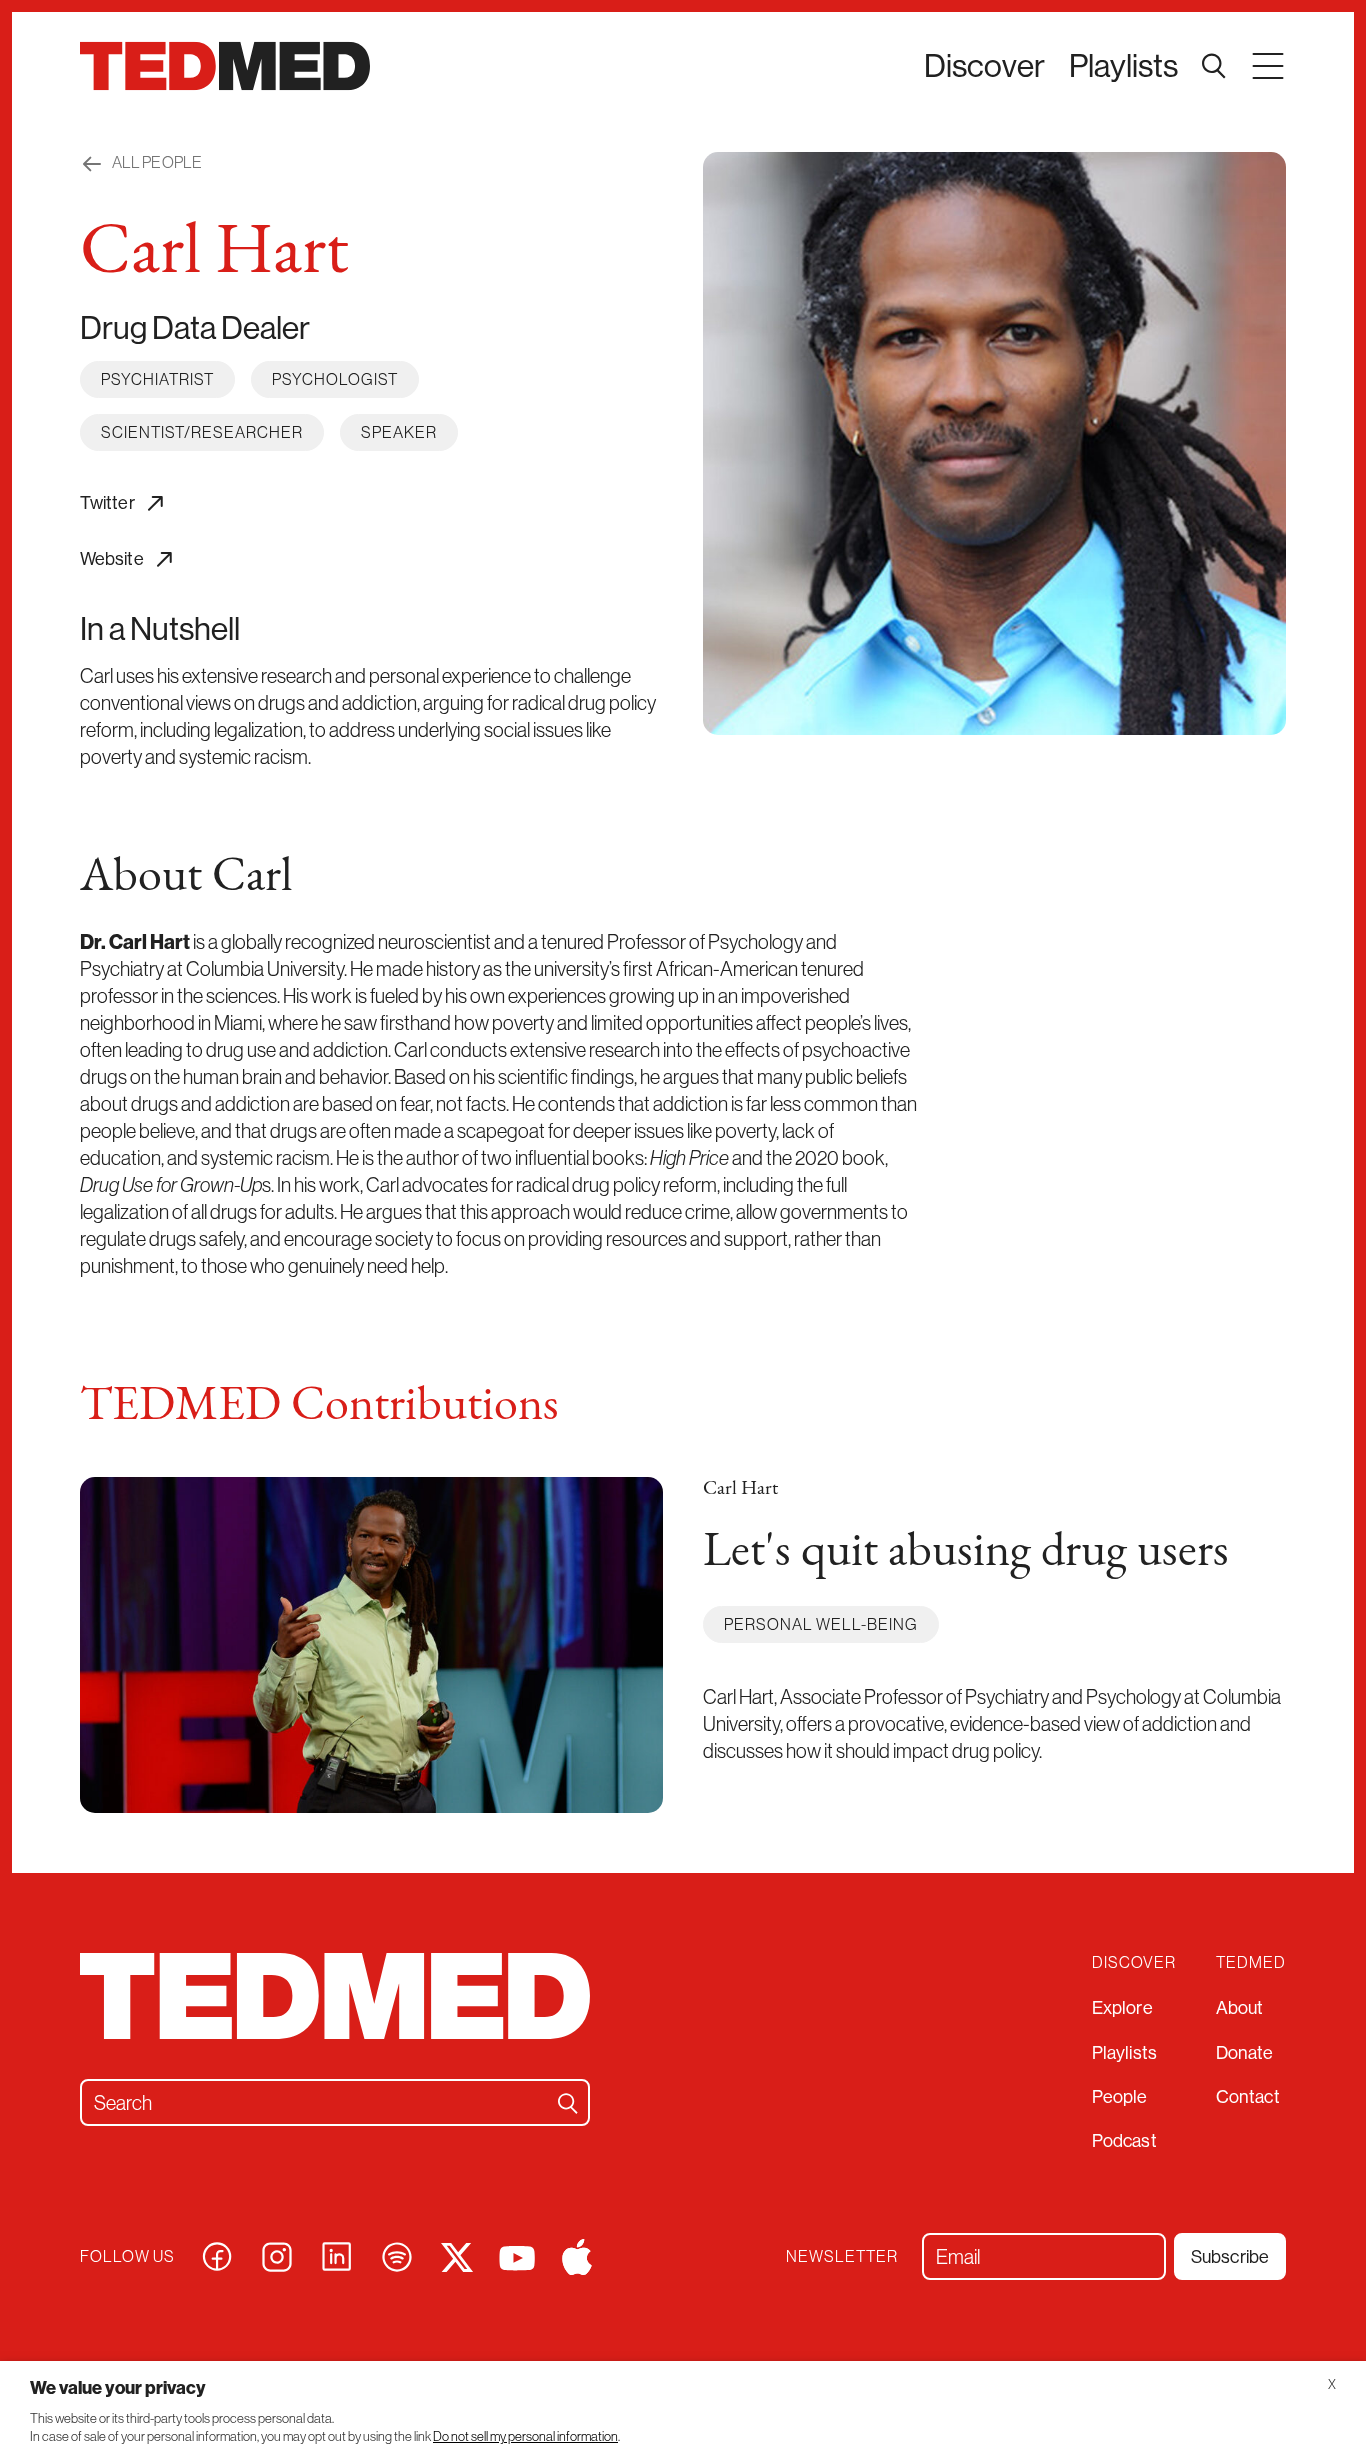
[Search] (568, 2102)
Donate (1245, 2052)
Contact (1248, 2096)
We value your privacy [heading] (118, 2387)
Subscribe (1230, 2256)
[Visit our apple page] (577, 2254)
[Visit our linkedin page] (337, 2254)
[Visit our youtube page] (517, 2256)
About (1240, 2007)
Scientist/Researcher (202, 432)
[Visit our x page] (457, 2254)
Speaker (399, 432)
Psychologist (335, 379)
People (1120, 2096)
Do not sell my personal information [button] (525, 2436)
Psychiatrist (157, 379)
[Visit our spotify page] (397, 2254)
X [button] (1332, 2384)
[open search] (1214, 66)
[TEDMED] (225, 66)
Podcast (1124, 2140)
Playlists (1123, 65)
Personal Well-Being (821, 1624)
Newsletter (842, 2256)
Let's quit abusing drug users (966, 1553)
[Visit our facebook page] (217, 2254)
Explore (1122, 2007)
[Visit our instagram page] (277, 2254)
